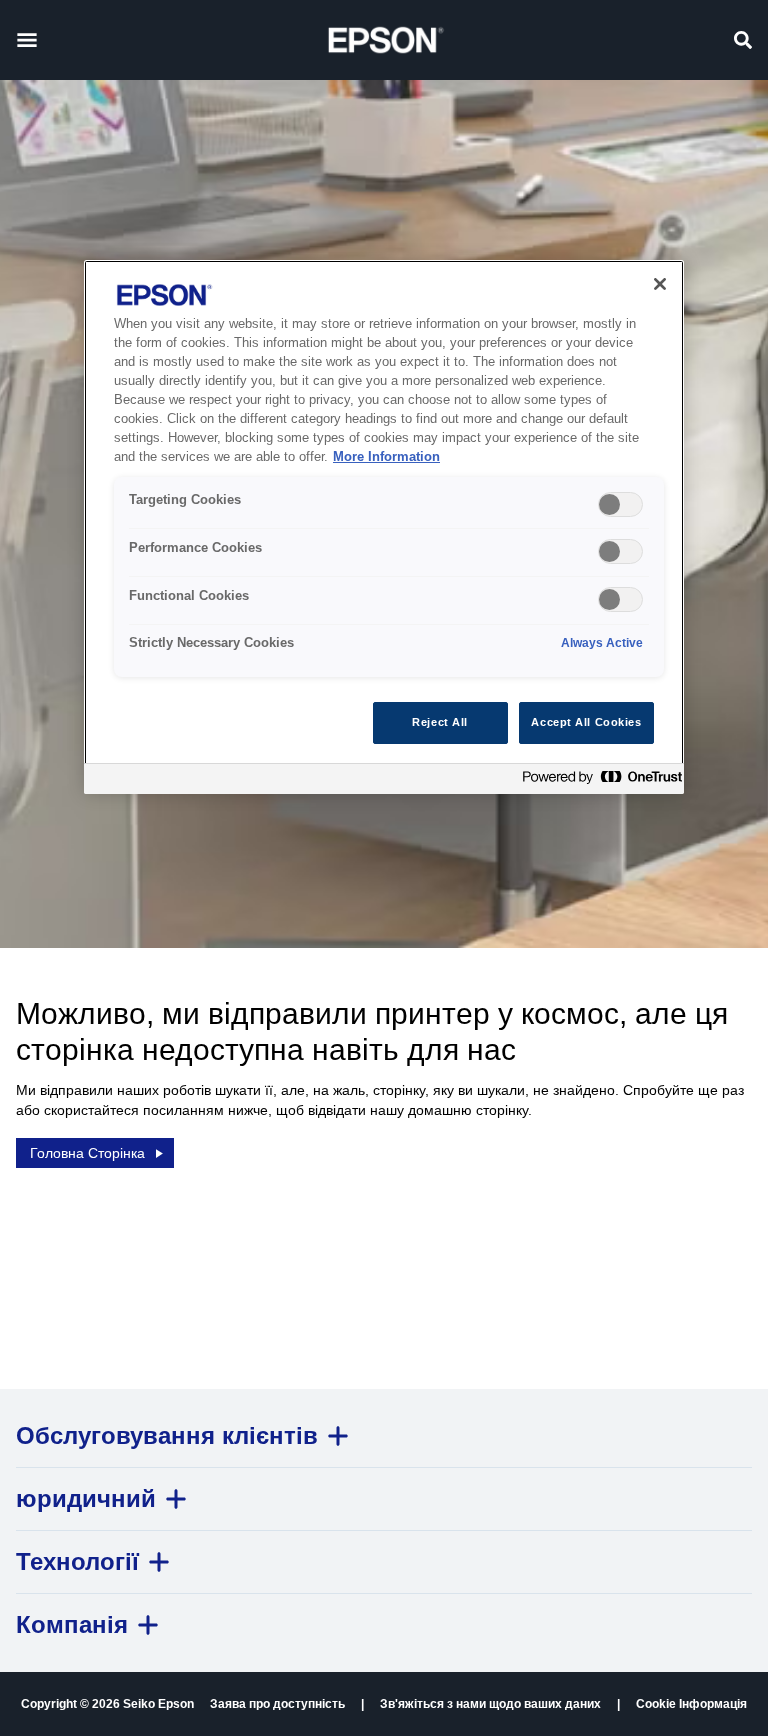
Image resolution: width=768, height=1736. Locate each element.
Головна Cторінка (87, 1153)
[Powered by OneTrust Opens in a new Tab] (598, 781)
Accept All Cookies (586, 722)
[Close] (660, 284)
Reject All (440, 722)
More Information (386, 457)
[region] (384, 526)
